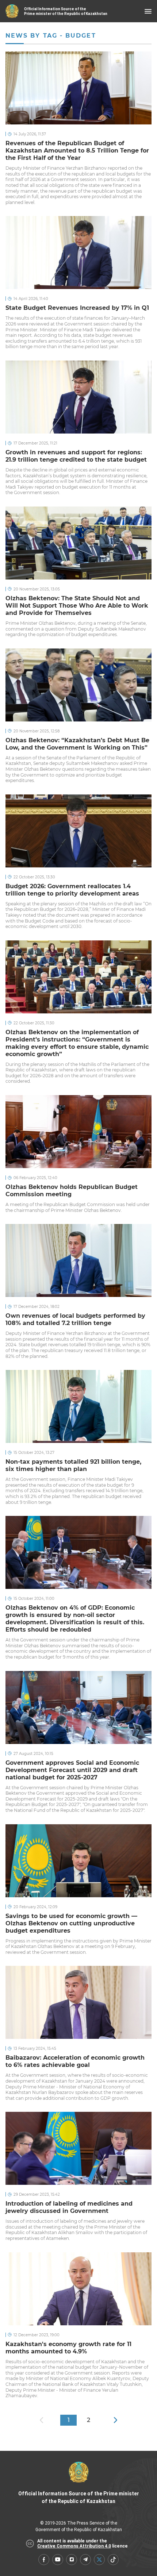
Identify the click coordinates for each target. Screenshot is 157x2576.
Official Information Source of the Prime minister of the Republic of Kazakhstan (79, 2497)
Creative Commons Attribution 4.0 (74, 2546)
